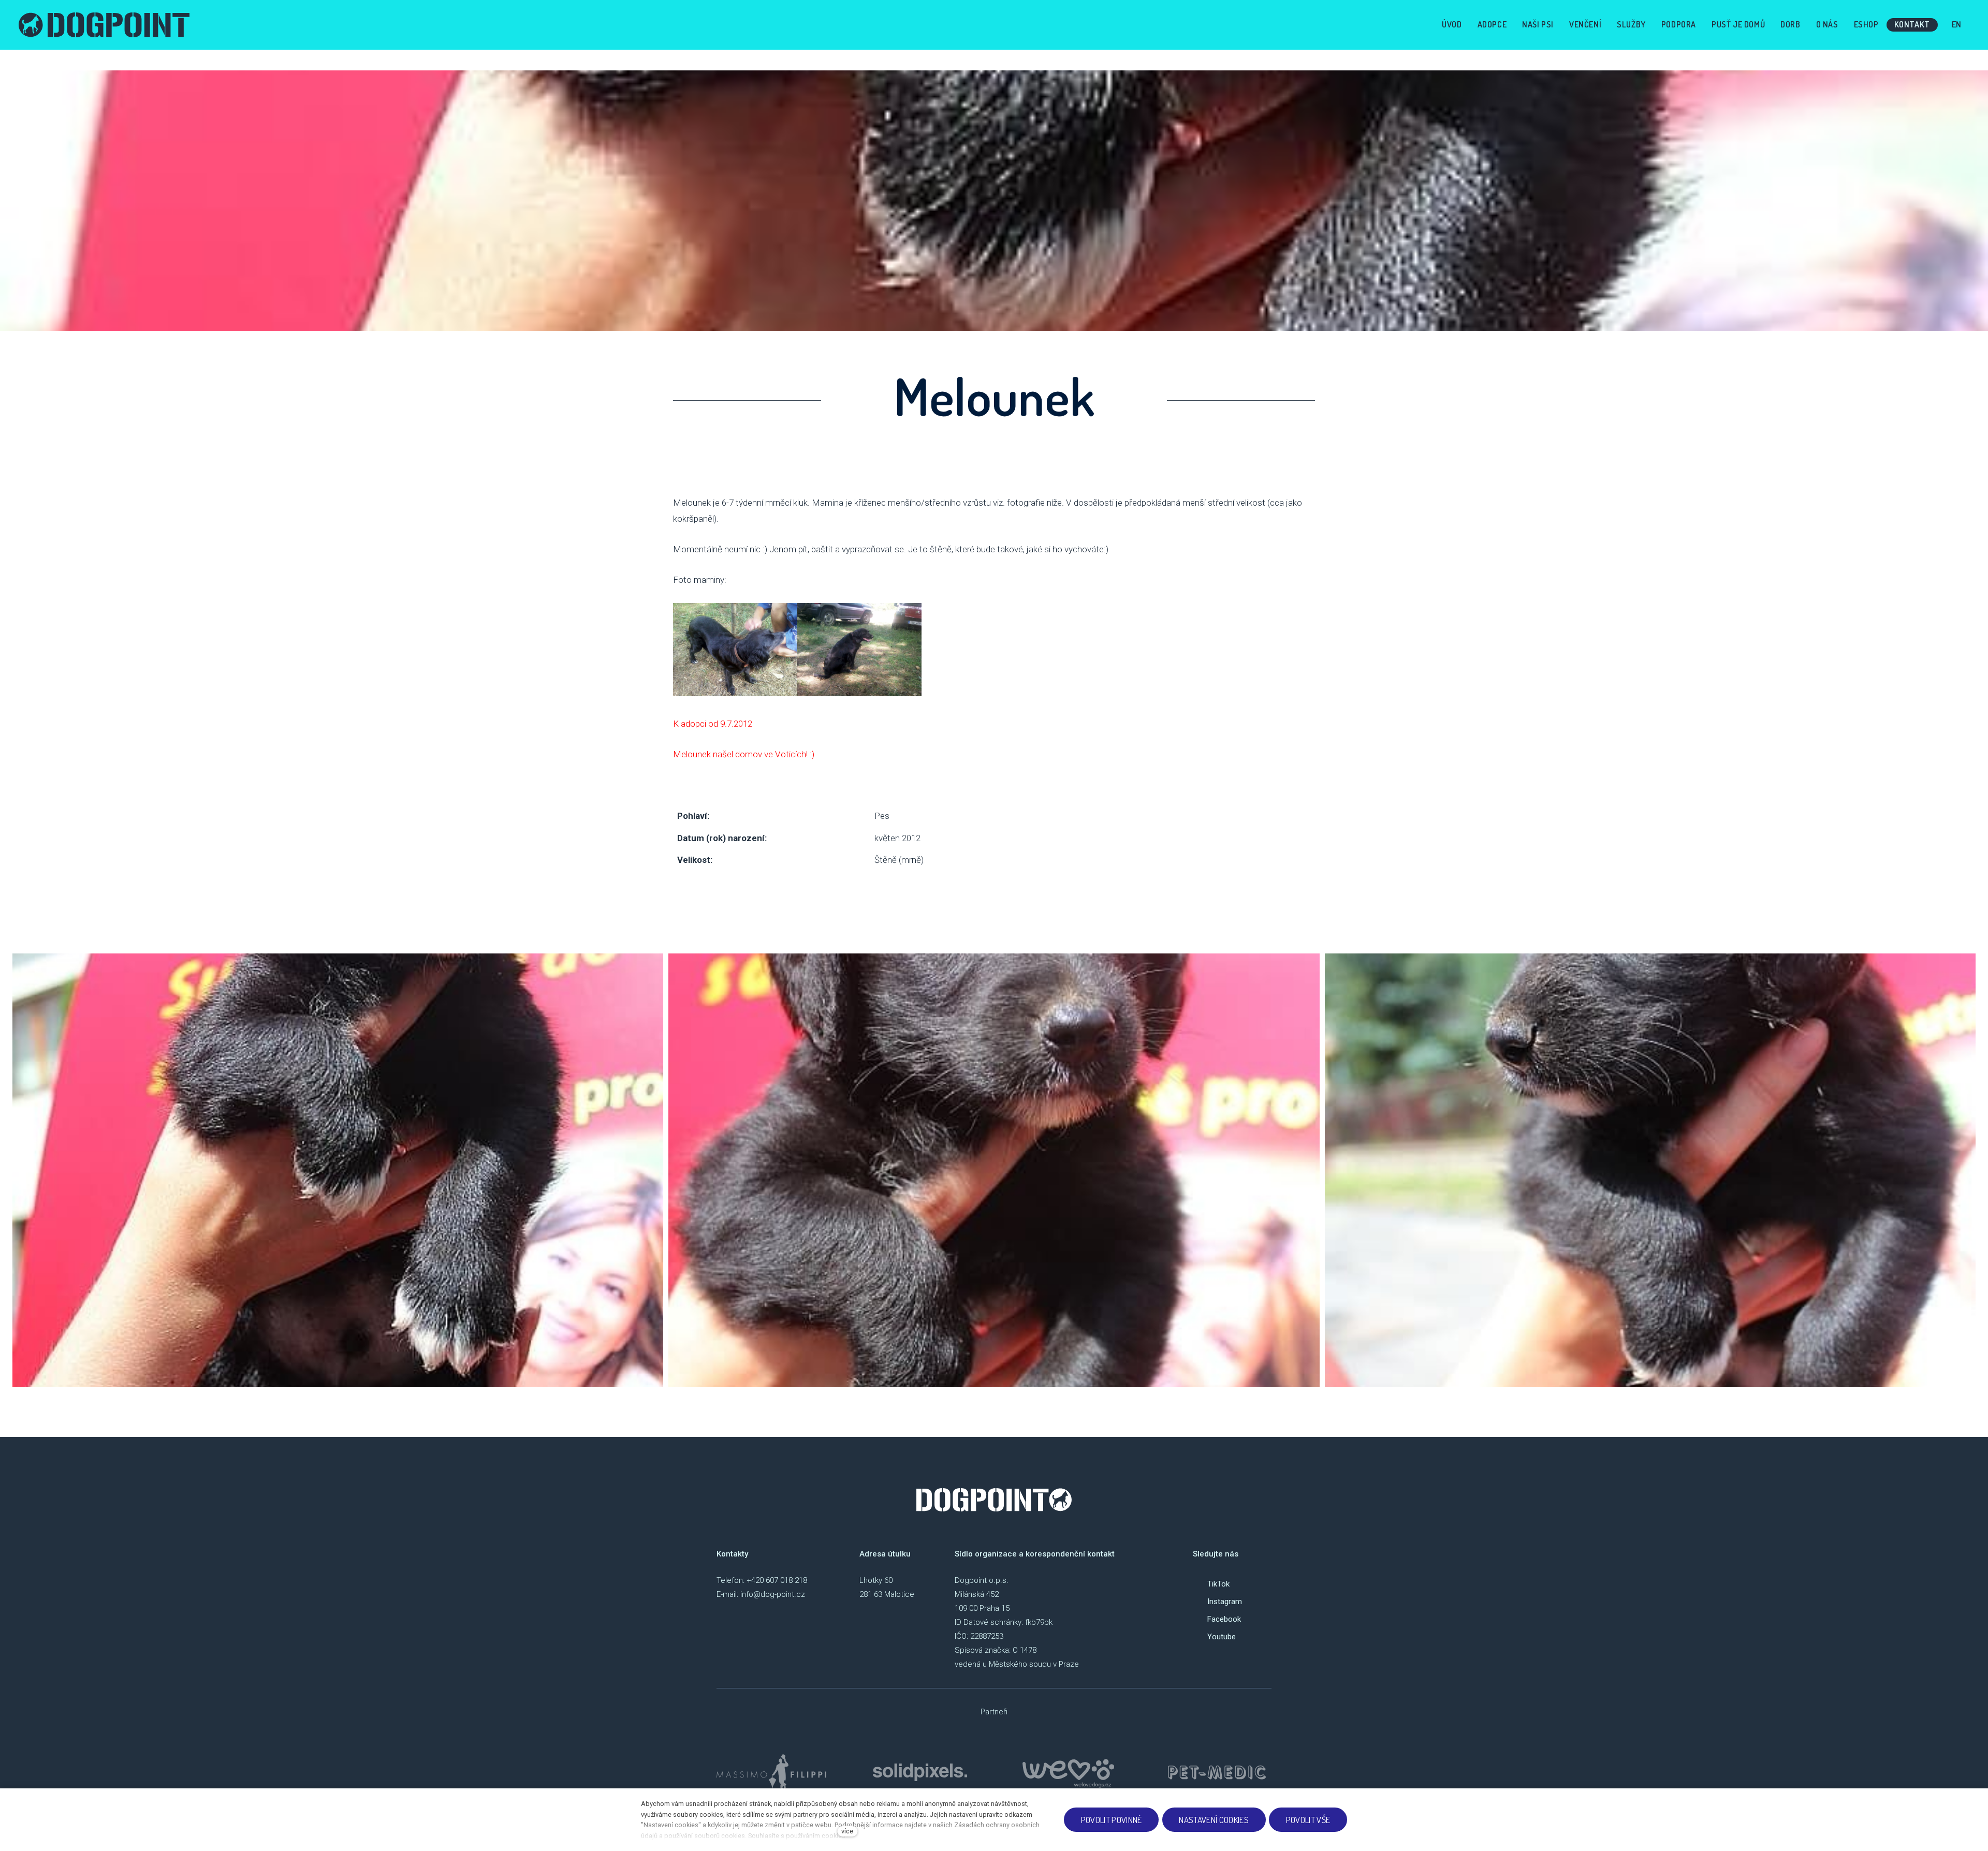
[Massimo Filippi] (771, 1772)
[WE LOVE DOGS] (1069, 1772)
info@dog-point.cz (773, 1594)
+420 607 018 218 (777, 1580)
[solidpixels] (920, 1772)
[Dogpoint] (104, 25)
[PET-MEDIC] (1217, 1772)
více (847, 1831)
